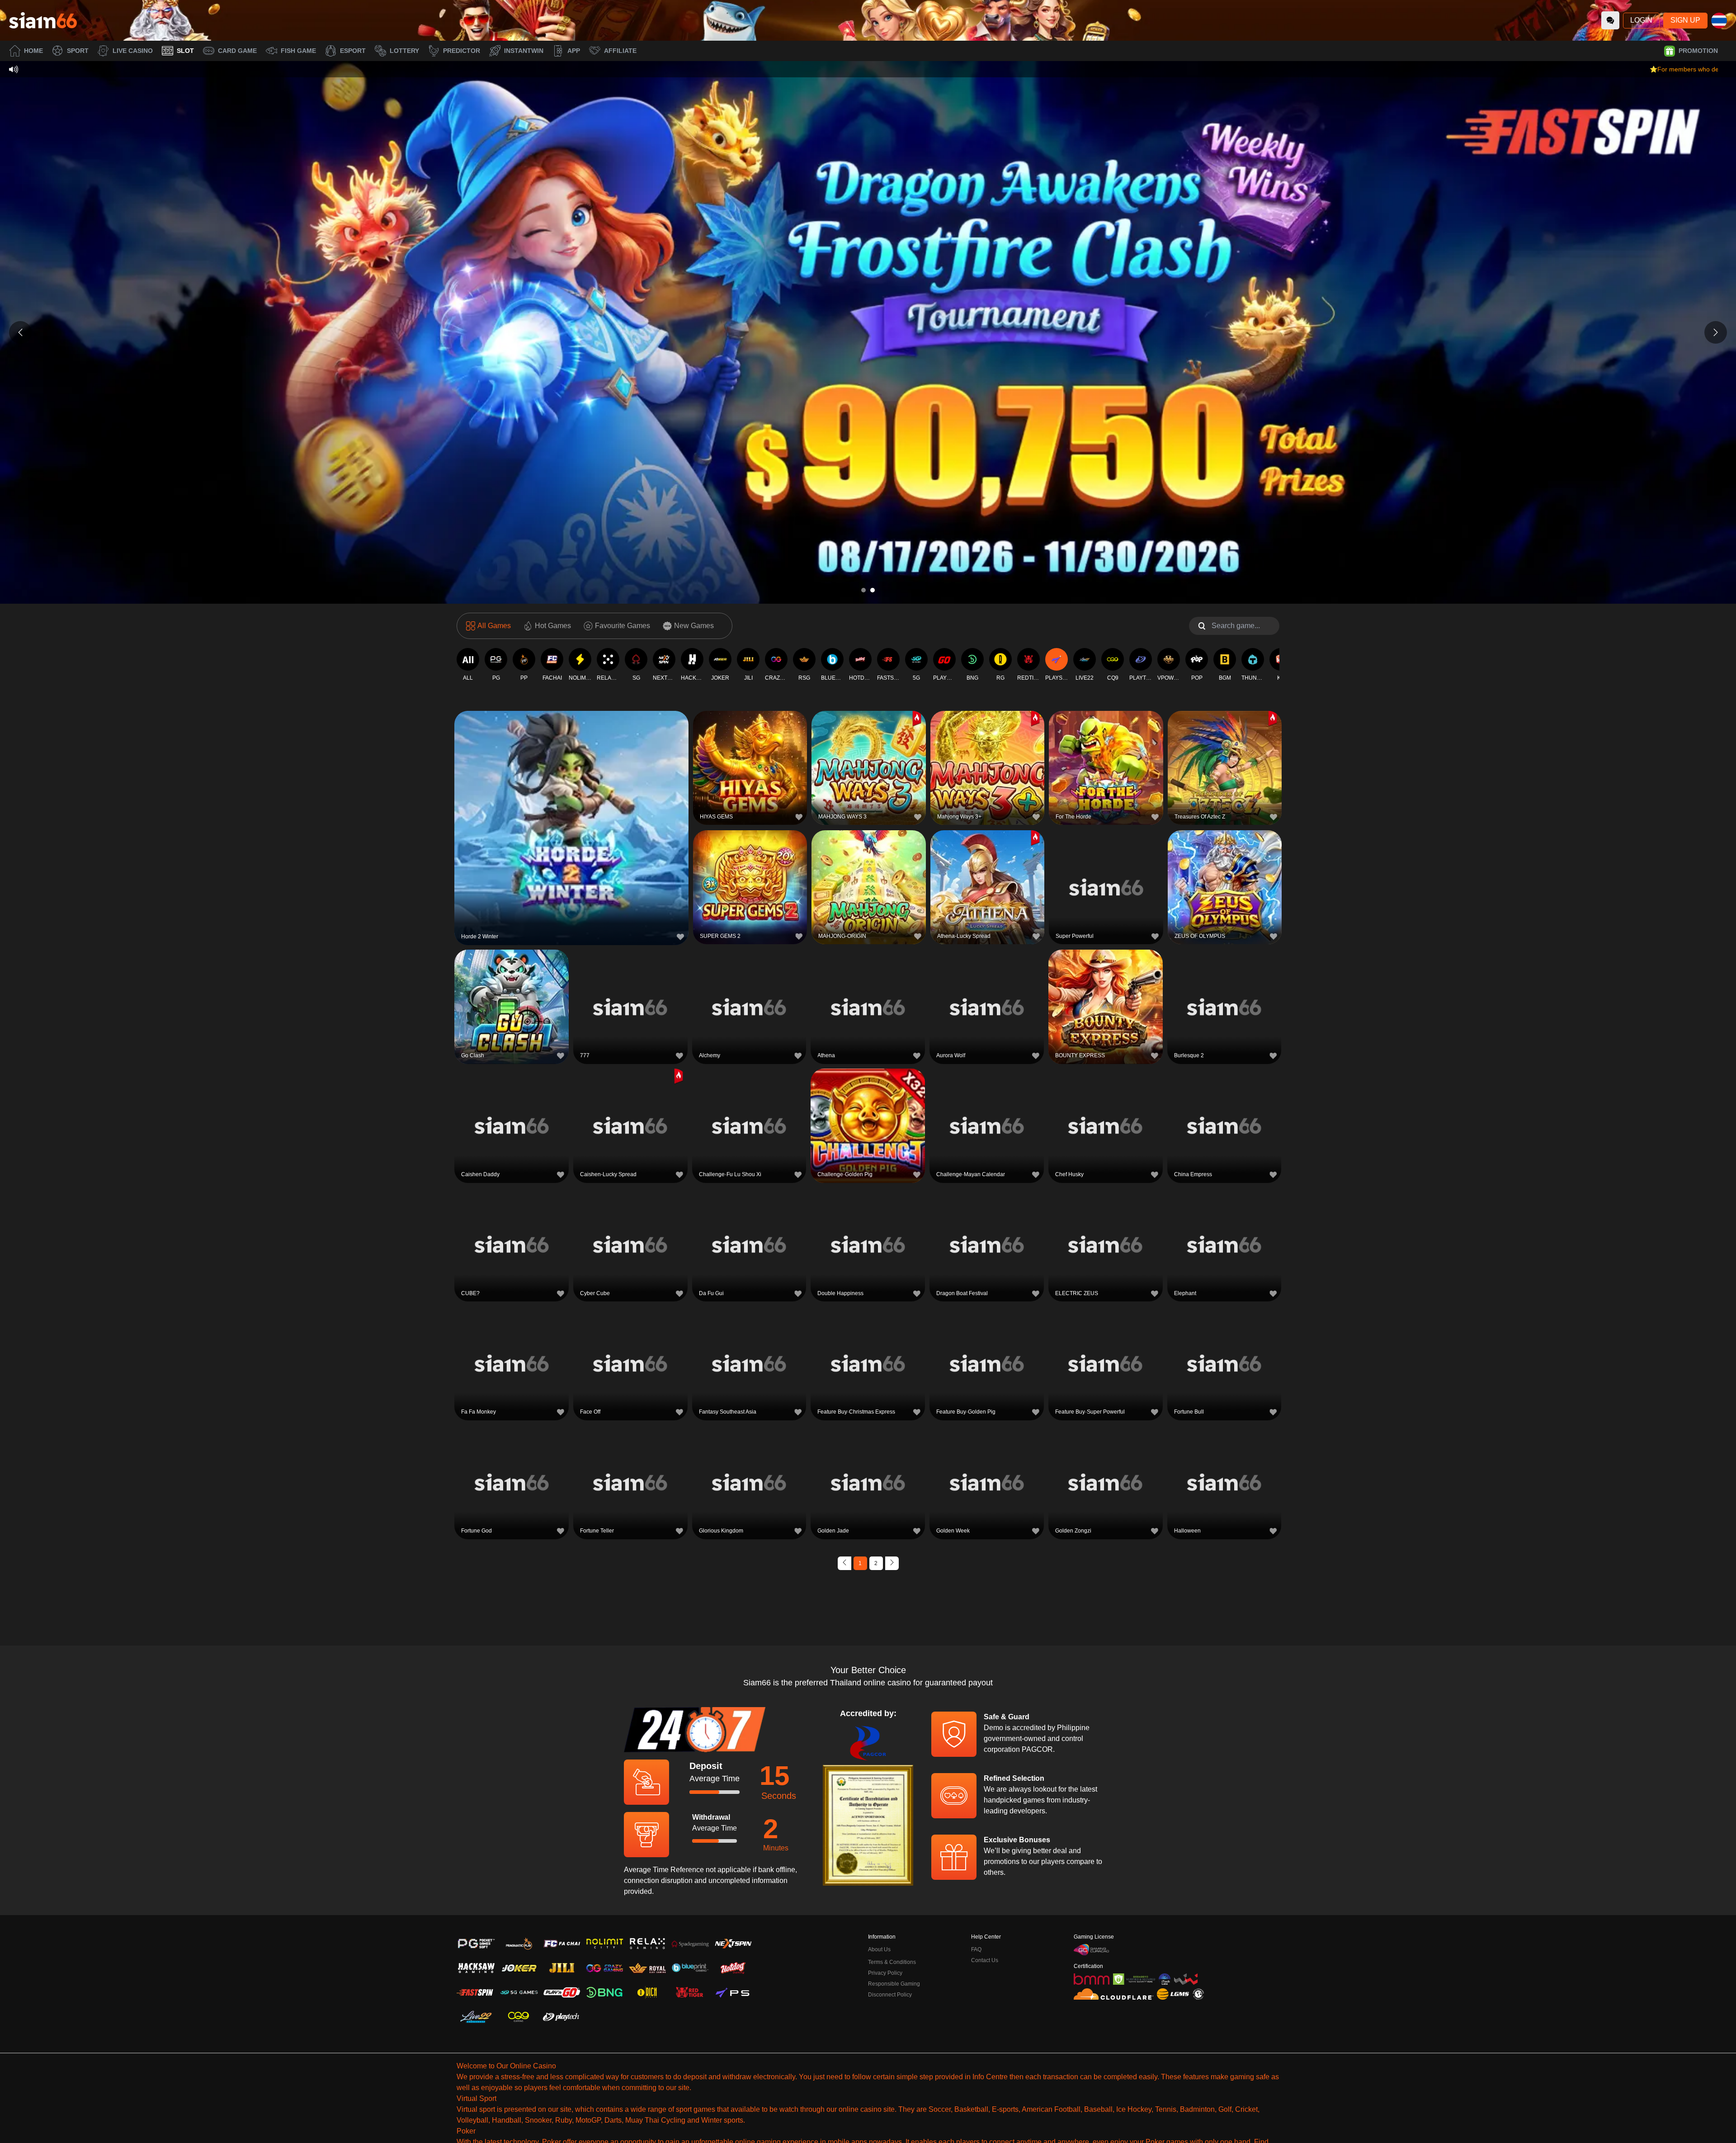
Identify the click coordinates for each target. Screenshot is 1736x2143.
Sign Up (1685, 20)
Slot (185, 51)
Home (33, 51)
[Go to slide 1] (863, 590)
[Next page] (892, 1563)
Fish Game (298, 51)
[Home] (43, 20)
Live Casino (133, 51)
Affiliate (620, 51)
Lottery (404, 51)
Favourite (572, 806)
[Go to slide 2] (873, 590)
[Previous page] (844, 1563)
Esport (353, 51)
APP (574, 51)
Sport (78, 51)
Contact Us (985, 1960)
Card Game (237, 51)
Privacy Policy (885, 1973)
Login (1641, 20)
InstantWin (524, 51)
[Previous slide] (20, 332)
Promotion (1698, 51)
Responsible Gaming (894, 1984)
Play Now (572, 826)
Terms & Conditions (892, 1962)
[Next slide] (1716, 332)
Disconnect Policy (890, 1995)
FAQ (976, 1949)
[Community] (1610, 20)
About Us (879, 1949)
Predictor (462, 51)
